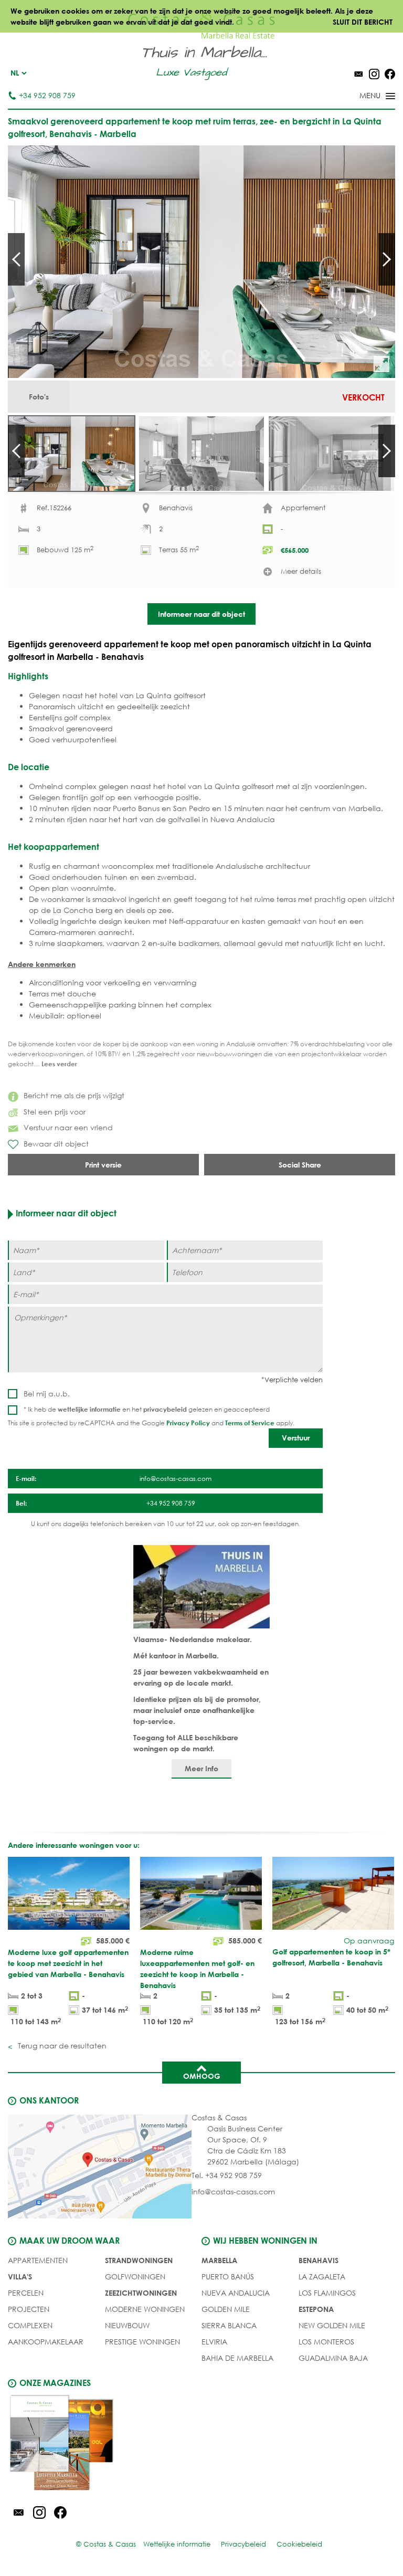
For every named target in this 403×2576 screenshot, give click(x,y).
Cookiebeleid (299, 2544)
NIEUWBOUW (127, 2325)
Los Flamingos (327, 2293)
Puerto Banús (228, 2277)
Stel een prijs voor (55, 1112)
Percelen (26, 2293)
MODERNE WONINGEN (145, 2309)
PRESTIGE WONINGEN (142, 2342)
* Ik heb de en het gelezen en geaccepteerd (147, 1409)
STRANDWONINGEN (139, 2260)
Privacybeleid (243, 2544)
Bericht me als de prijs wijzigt (74, 1095)
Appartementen (38, 2260)
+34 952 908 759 (47, 95)
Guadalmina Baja (333, 2358)
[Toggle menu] (364, 97)
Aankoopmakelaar (46, 2342)
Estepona (316, 2309)
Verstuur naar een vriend (68, 1127)
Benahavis (319, 2260)
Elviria (214, 2342)
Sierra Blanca (229, 2325)
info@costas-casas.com (233, 2191)
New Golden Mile (332, 2325)
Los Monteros (326, 2342)
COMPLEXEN (30, 2325)
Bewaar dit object (56, 1144)
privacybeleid (165, 1409)
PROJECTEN (29, 2309)
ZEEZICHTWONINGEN (141, 2293)
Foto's (39, 397)
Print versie (103, 1165)
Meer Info (201, 1768)
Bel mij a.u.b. (47, 1394)
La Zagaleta (322, 2277)
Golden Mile (226, 2309)
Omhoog (202, 2076)
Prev (16, 259)
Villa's (20, 2277)
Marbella (219, 2260)
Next (387, 259)
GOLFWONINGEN (135, 2277)
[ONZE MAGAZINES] (105, 2444)
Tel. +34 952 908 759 (227, 2175)
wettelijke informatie (89, 1409)
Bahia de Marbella (237, 2358)
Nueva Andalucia (236, 2293)
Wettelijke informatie (177, 2544)
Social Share (300, 1165)
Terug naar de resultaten (61, 2046)
